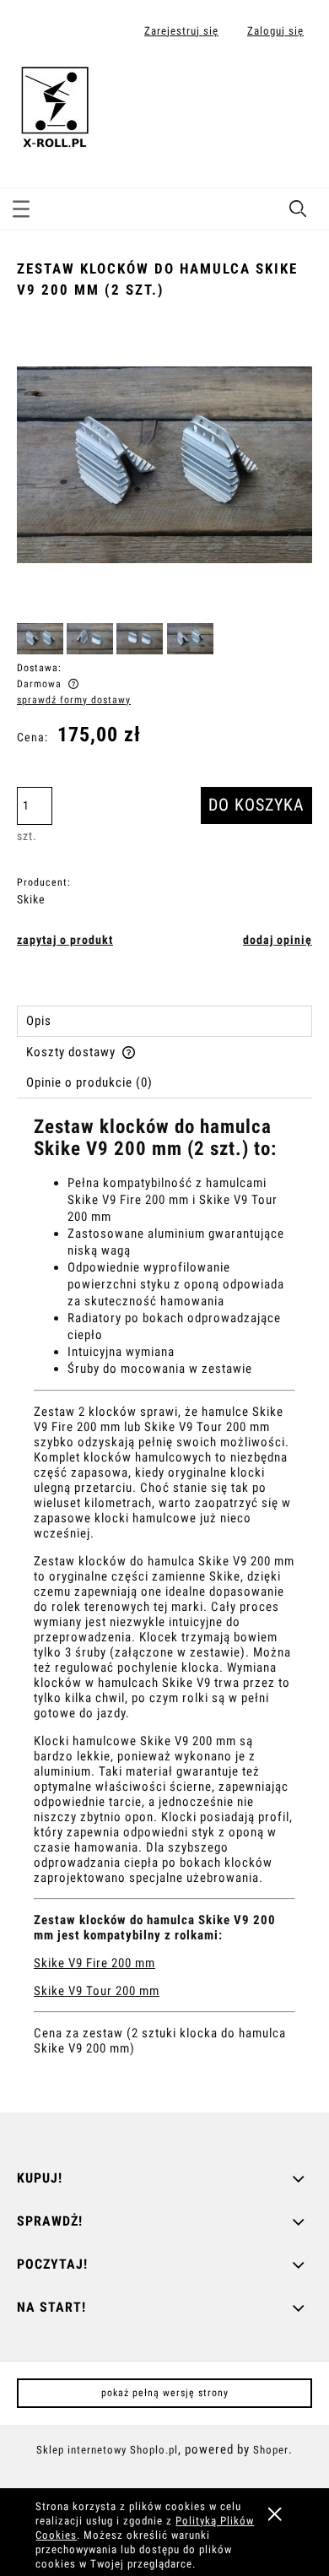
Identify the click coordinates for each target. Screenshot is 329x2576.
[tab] (164, 1021)
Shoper (271, 2450)
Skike (31, 899)
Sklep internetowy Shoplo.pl (107, 2450)
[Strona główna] (55, 104)
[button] (21, 206)
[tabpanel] (164, 1601)
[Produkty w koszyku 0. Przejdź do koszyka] (298, 87)
